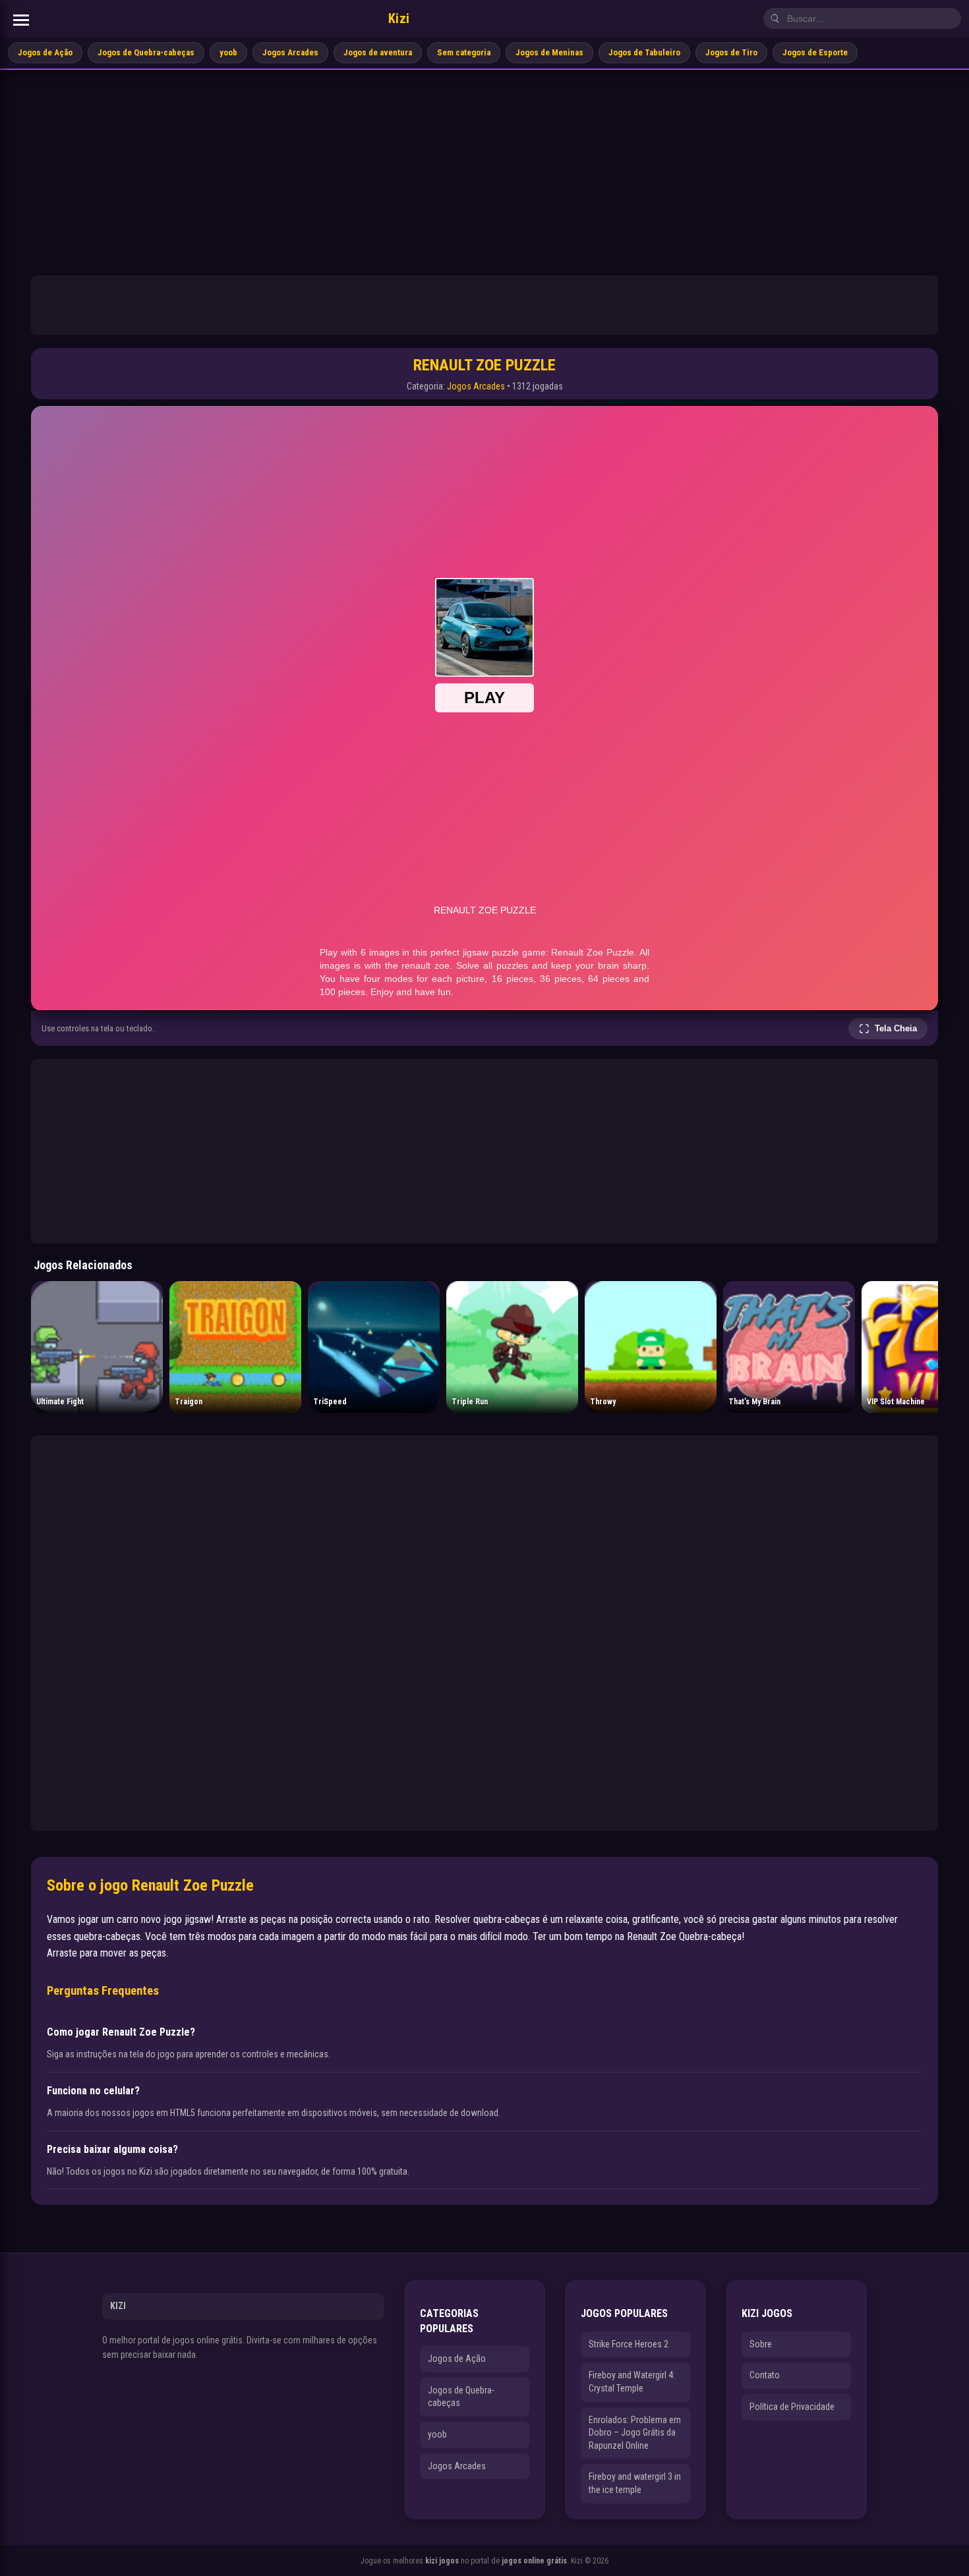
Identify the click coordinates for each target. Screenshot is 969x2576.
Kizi (399, 18)
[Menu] (21, 20)
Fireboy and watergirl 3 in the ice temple (635, 2483)
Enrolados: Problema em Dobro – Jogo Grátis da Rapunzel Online (635, 2433)
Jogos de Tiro (731, 52)
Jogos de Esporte (815, 52)
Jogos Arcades (290, 52)
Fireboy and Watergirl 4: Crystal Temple (632, 2382)
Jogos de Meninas (549, 52)
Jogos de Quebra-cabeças (146, 52)
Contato (765, 2375)
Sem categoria (464, 52)
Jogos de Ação (45, 52)
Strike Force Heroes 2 (629, 2344)
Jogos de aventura (378, 52)
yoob (228, 52)
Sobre (761, 2344)
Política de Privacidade (792, 2407)
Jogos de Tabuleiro (644, 52)
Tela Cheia (896, 1028)
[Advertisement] (484, 169)
